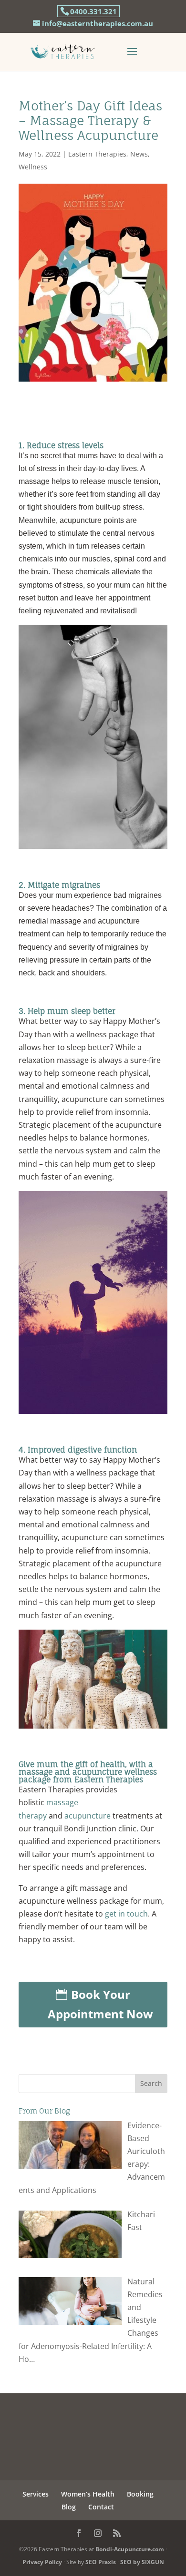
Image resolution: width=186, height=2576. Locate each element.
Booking (140, 2494)
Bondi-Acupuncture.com (130, 2549)
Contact (101, 2507)
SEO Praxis (101, 2562)
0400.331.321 (93, 11)
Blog (69, 2507)
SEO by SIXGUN (142, 2562)
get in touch (126, 1914)
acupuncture (88, 1816)
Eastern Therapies (97, 154)
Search (151, 2083)
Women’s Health (88, 2494)
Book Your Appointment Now (100, 2004)
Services (36, 2494)
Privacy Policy (42, 2562)
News (139, 154)
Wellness (33, 167)
